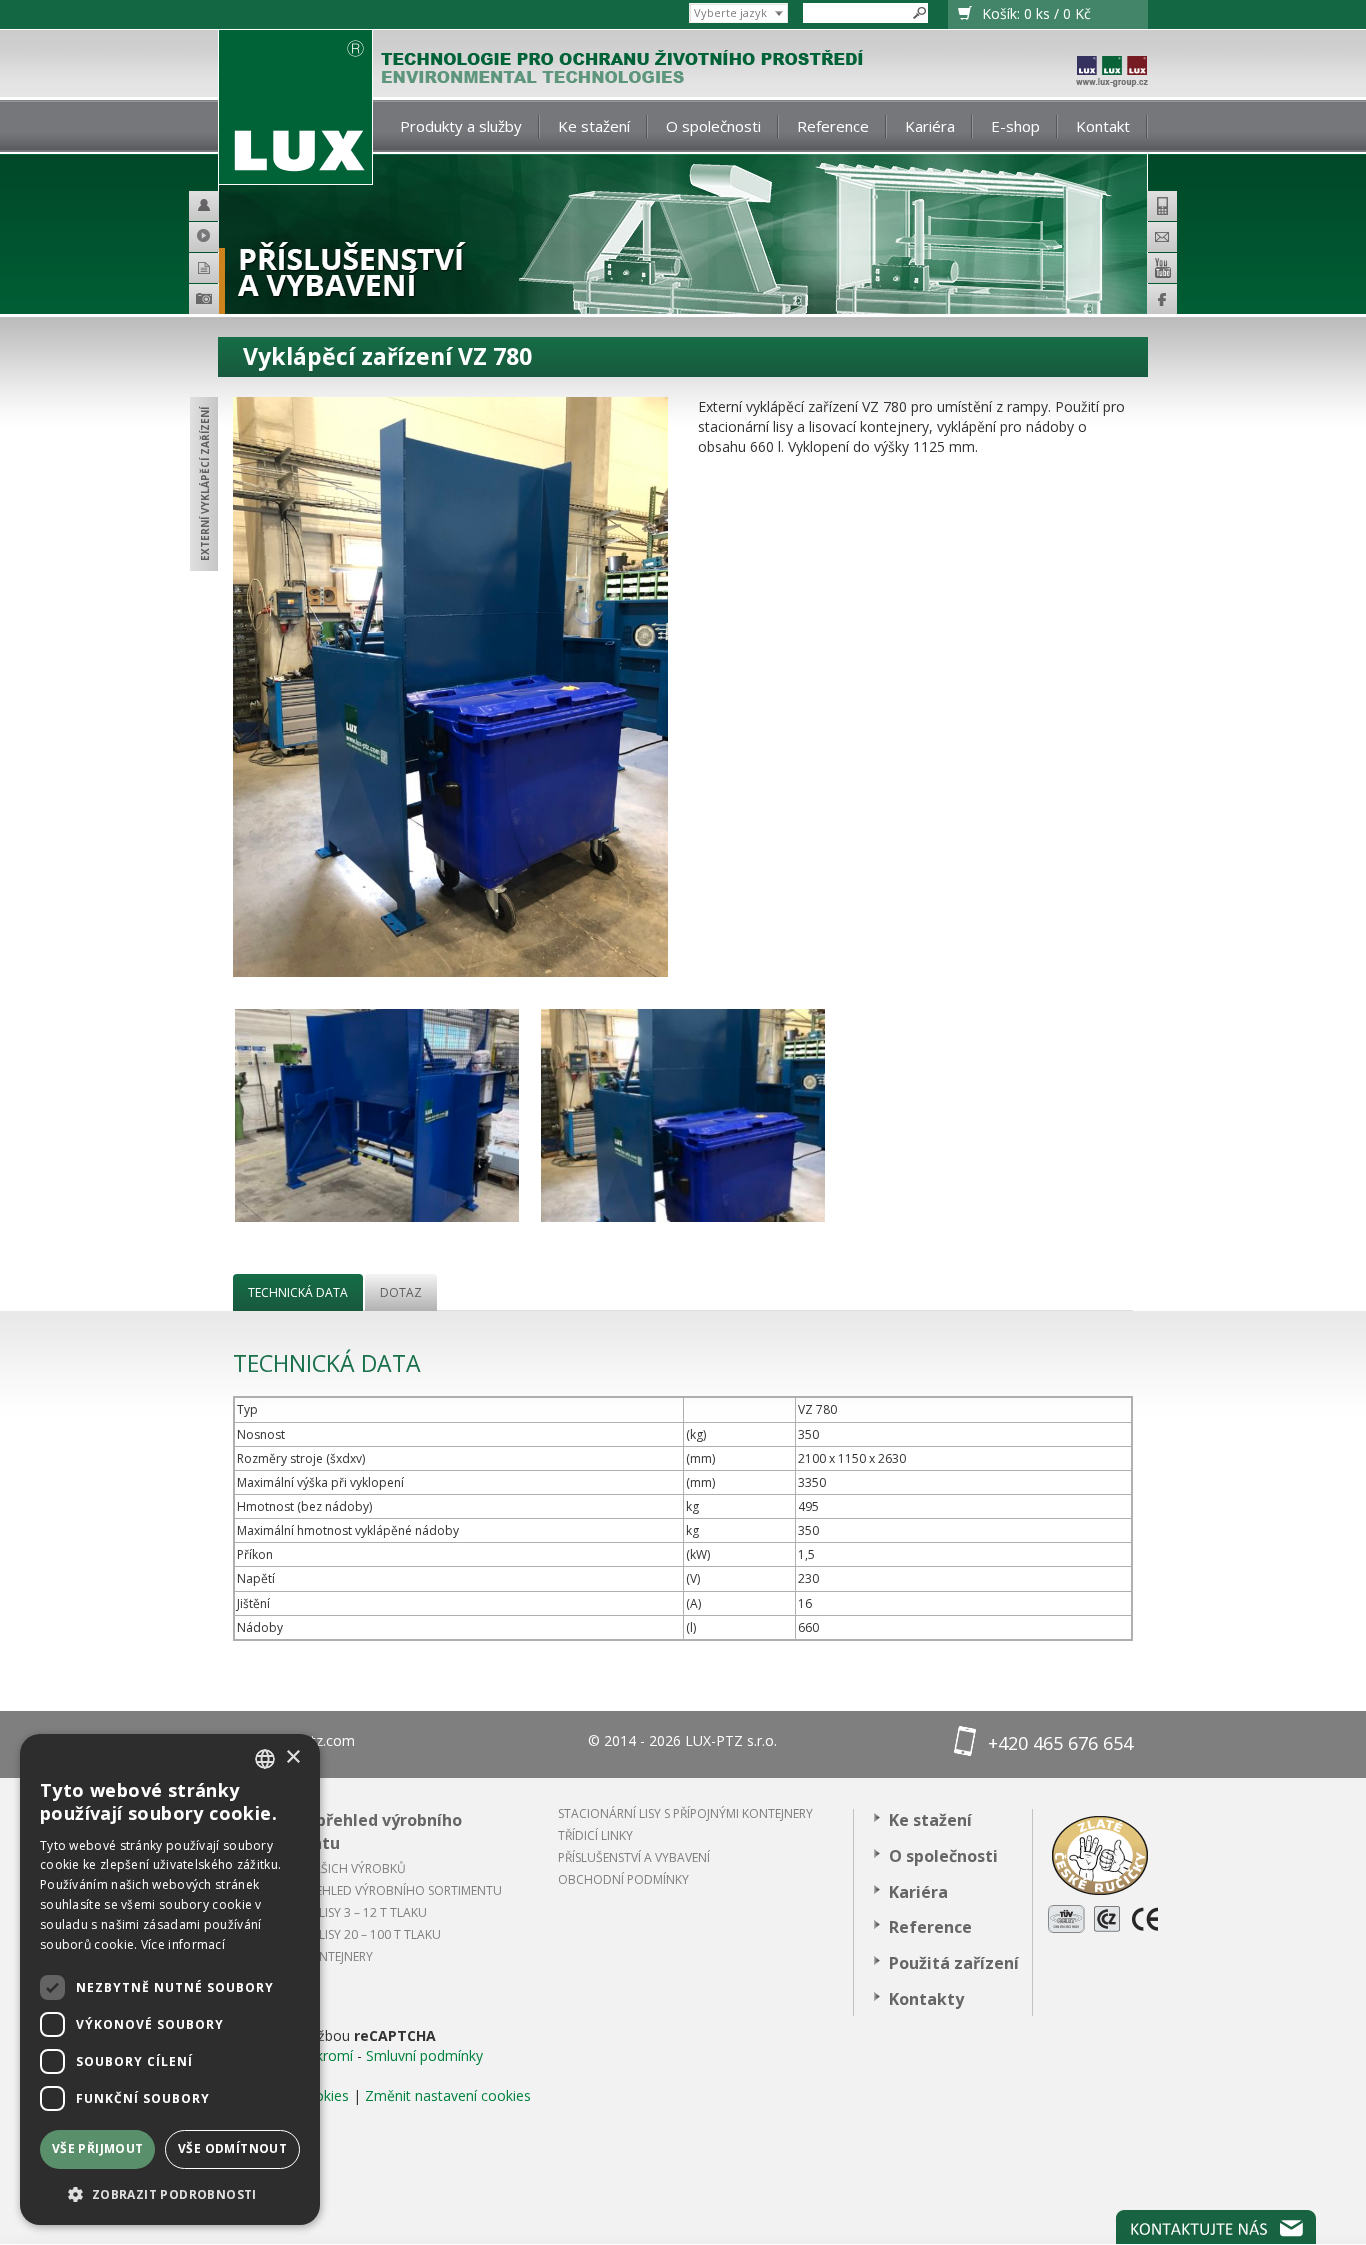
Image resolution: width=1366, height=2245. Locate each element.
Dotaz (401, 1292)
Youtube (1162, 268)
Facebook (1162, 299)
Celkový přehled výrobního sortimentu (355, 1831)
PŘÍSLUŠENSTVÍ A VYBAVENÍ (634, 1857)
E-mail (1162, 237)
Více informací (183, 1944)
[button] (170, 2193)
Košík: (1036, 13)
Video (212, 237)
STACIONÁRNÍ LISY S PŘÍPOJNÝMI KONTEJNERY (685, 1813)
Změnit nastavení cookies (448, 2095)
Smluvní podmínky (424, 2055)
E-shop (1015, 126)
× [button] (292, 1757)
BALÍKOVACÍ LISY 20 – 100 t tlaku (344, 1934)
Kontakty (926, 1999)
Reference (833, 126)
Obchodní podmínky (623, 1879)
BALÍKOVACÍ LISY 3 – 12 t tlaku (337, 1912)
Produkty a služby (461, 126)
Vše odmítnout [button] (232, 2148)
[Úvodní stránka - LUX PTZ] (295, 107)
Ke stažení (594, 126)
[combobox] (265, 1759)
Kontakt (1103, 126)
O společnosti (713, 126)
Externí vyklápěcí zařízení (205, 484)
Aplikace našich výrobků (327, 1868)
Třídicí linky (595, 1835)
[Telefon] (1162, 206)
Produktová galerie (232, 302)
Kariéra (930, 126)
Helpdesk (212, 206)
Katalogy (212, 268)
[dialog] (170, 1979)
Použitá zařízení (954, 1963)
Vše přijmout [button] (98, 2148)
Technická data (298, 1292)
